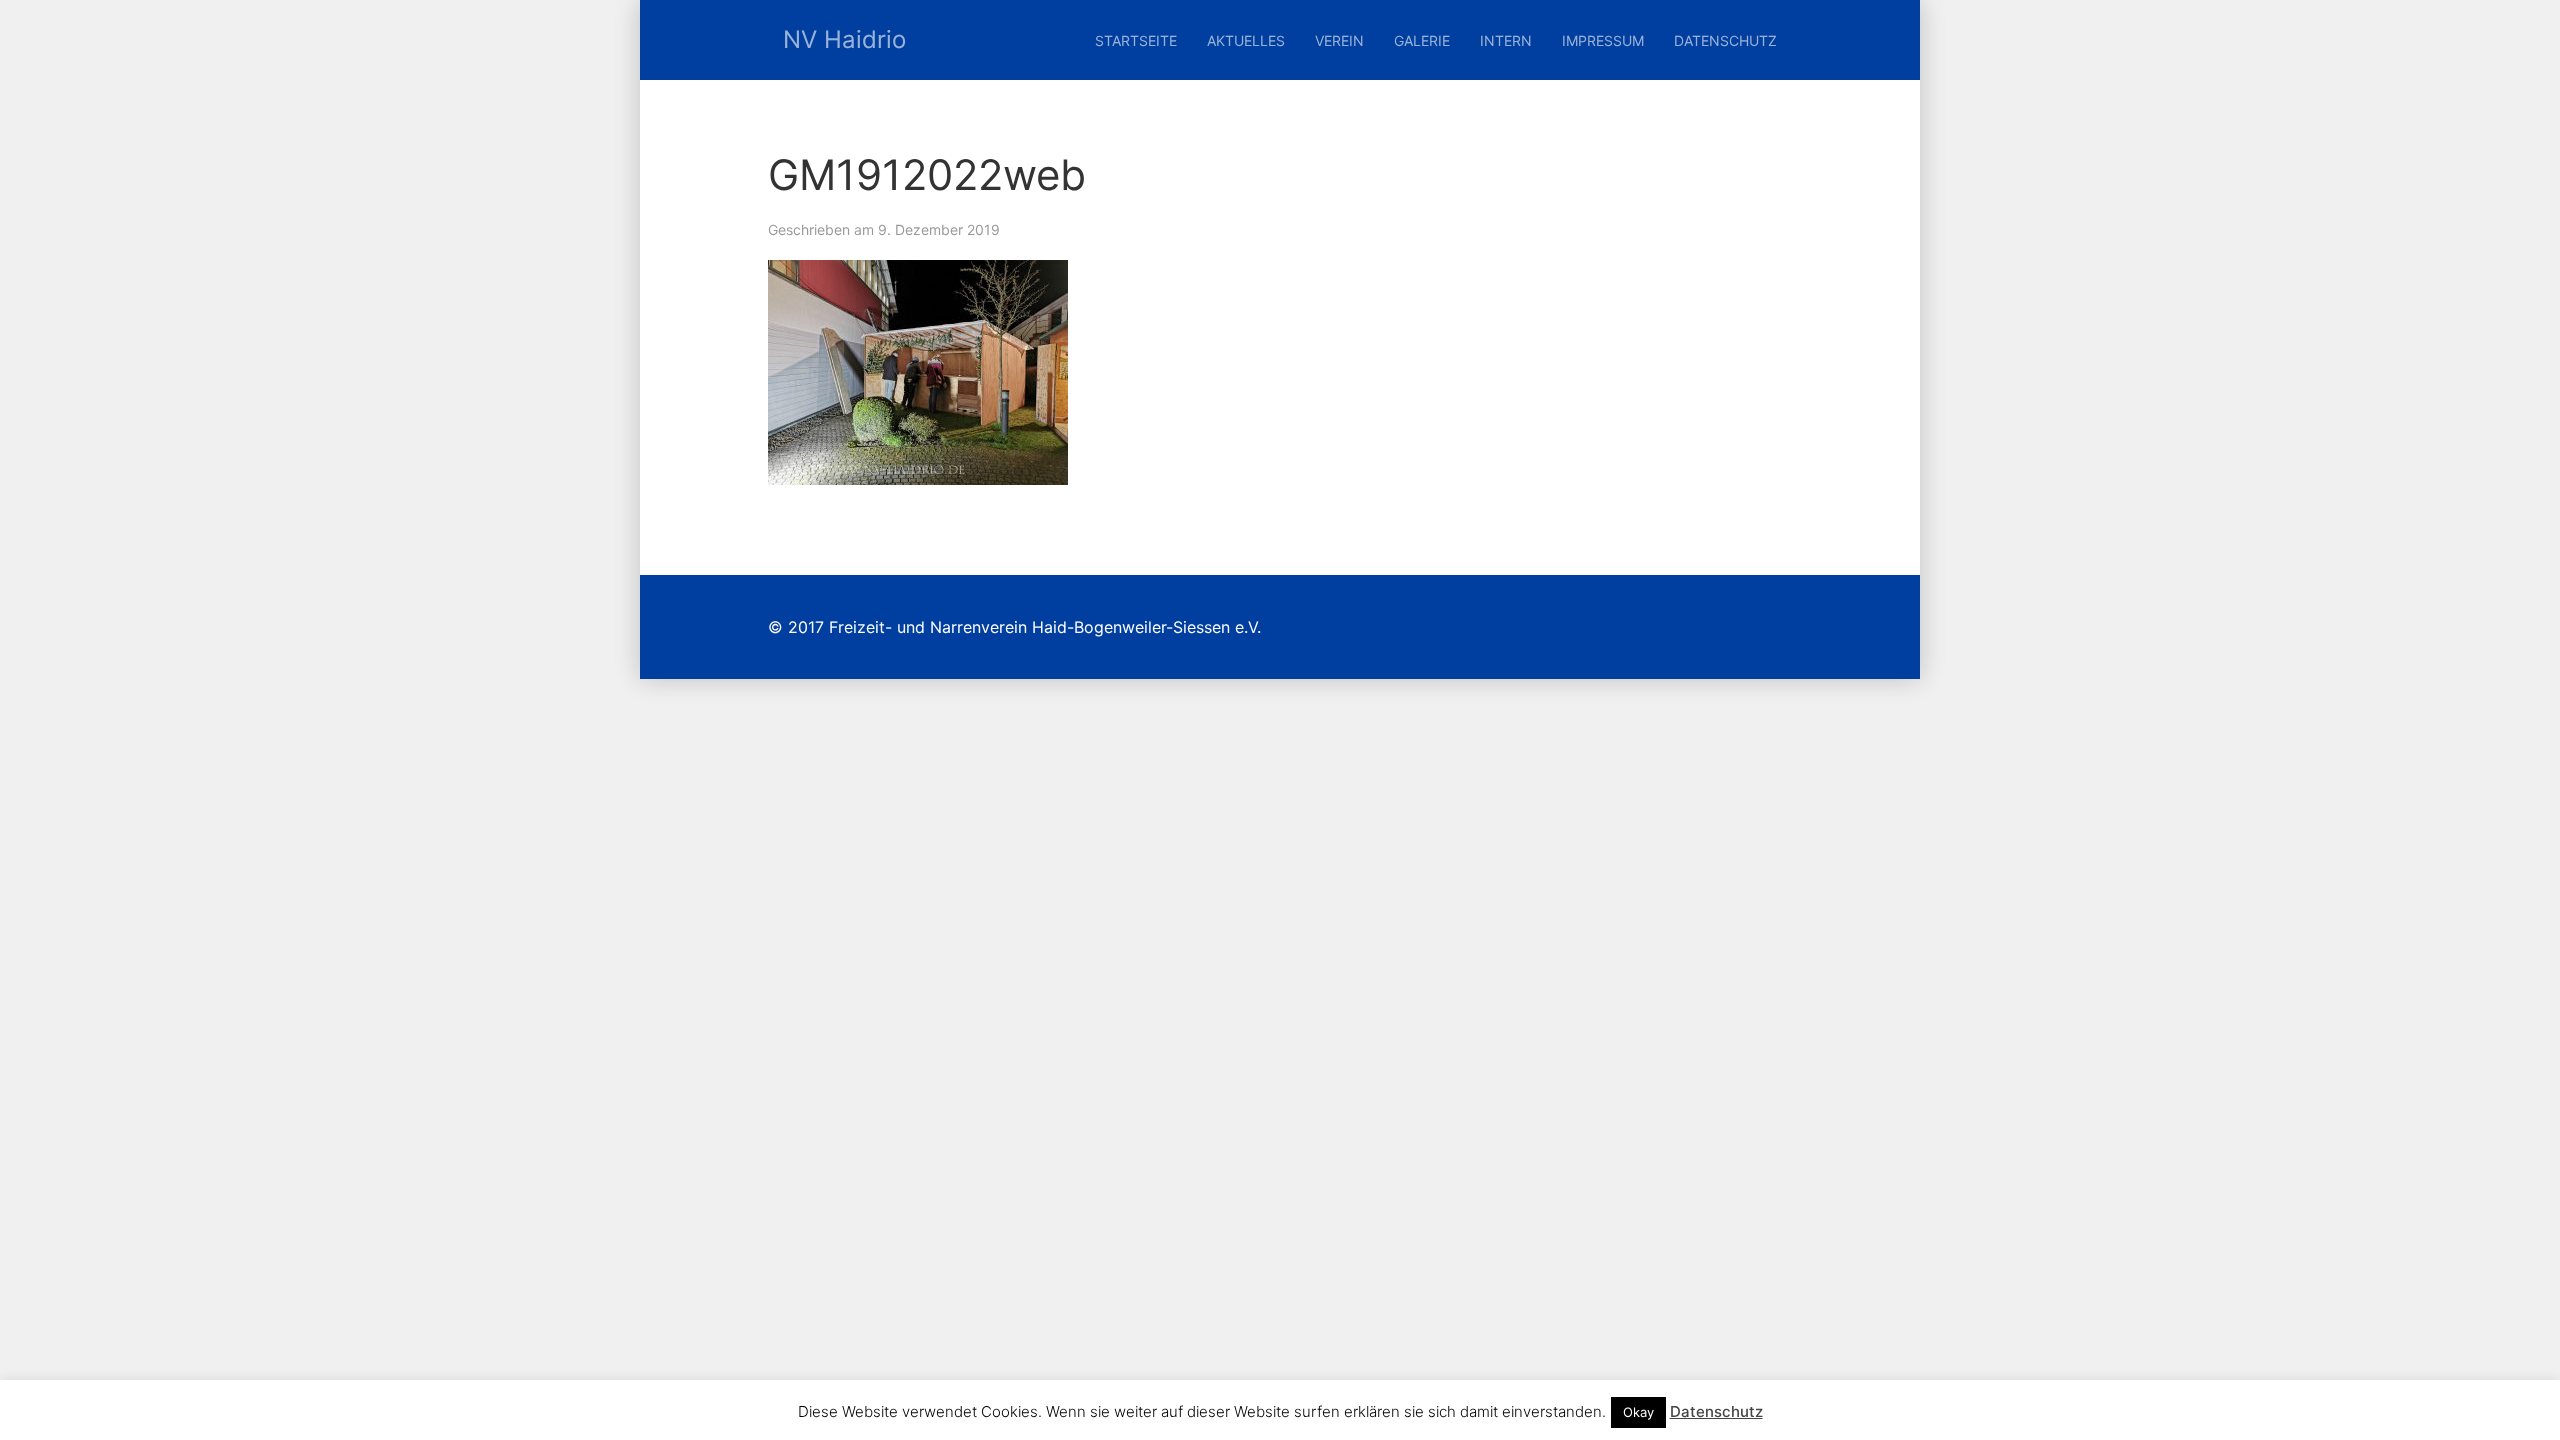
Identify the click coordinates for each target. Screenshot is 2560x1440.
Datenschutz (1725, 40)
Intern (1506, 40)
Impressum (1603, 40)
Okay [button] (1638, 1412)
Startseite (1136, 40)
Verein (1339, 40)
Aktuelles (1246, 40)
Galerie (1422, 40)
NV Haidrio (844, 39)
